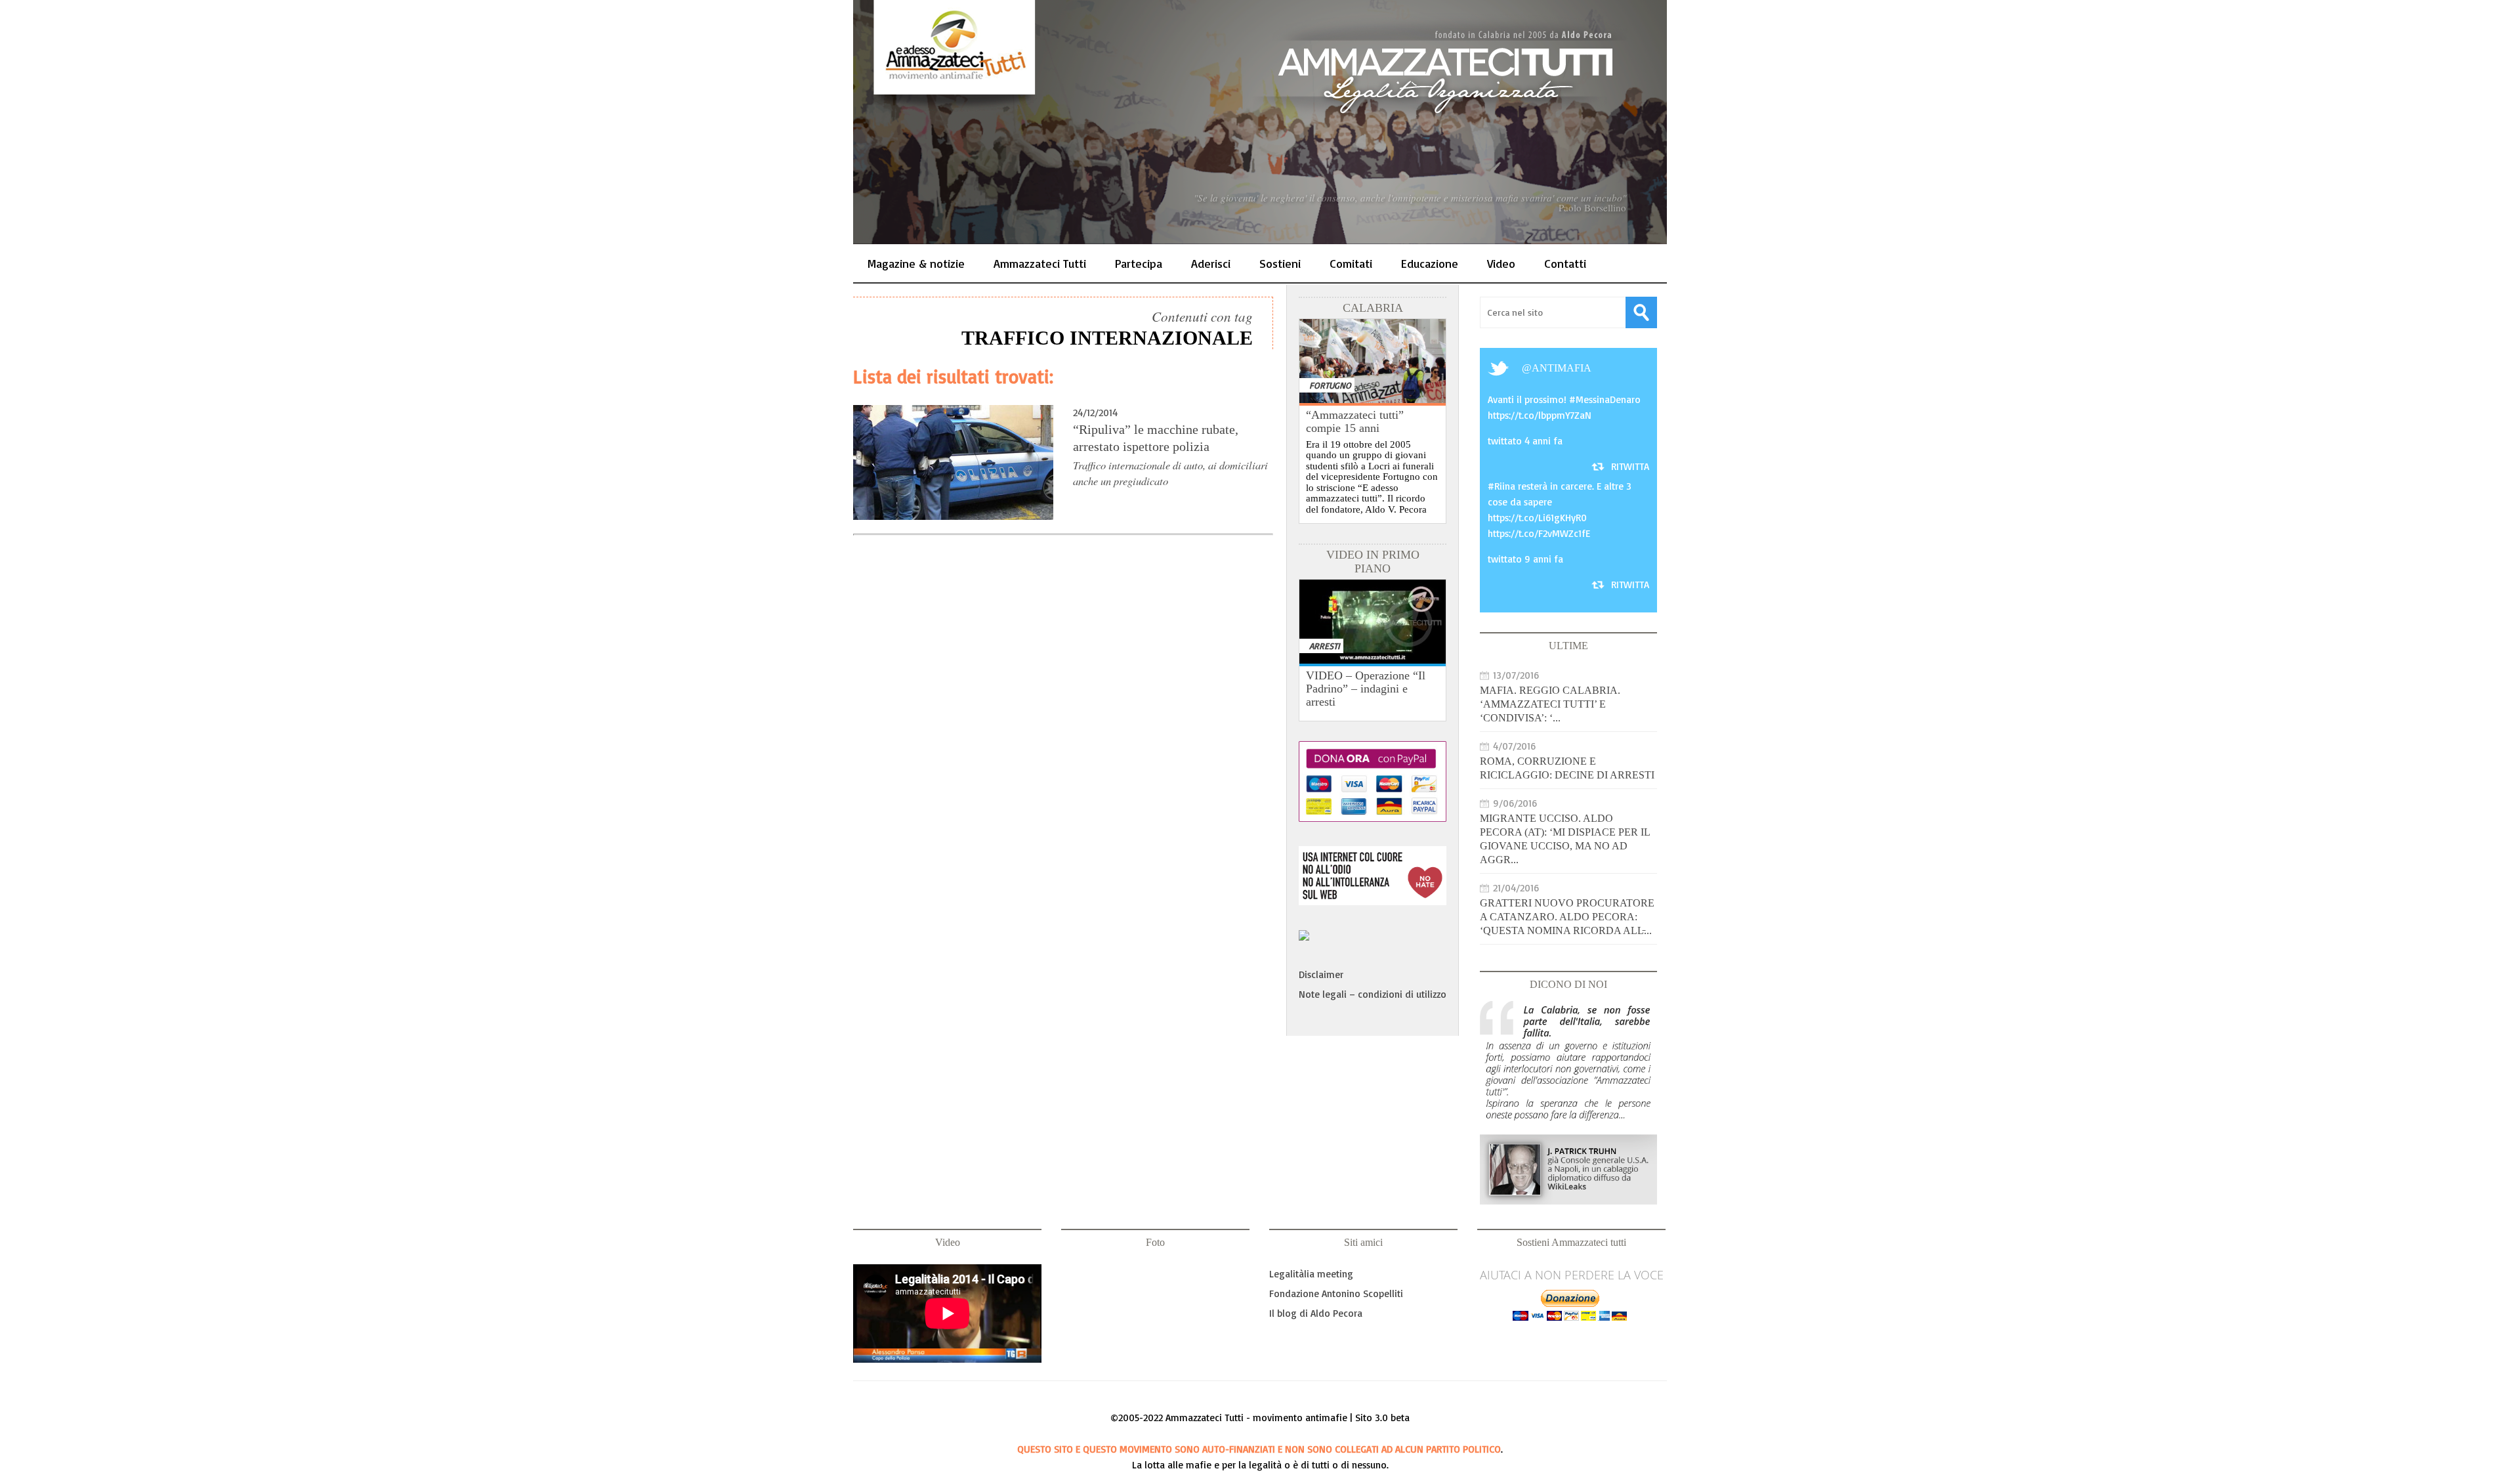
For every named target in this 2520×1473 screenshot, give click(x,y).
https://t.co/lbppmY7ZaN (1540, 415)
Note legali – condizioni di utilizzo (1373, 994)
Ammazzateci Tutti (1040, 263)
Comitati (1351, 263)
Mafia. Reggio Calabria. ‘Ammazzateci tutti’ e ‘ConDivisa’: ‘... (1550, 704)
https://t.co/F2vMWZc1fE (1539, 533)
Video (1501, 263)
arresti (1325, 646)
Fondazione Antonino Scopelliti (1336, 1293)
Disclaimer (1321, 974)
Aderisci (1211, 263)
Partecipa (1139, 263)
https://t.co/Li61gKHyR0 (1537, 518)
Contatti (1565, 263)
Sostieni (1280, 263)
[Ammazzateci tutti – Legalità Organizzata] (1260, 122)
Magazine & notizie (916, 263)
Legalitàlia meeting (1311, 1274)
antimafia (1562, 368)
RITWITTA (1630, 466)
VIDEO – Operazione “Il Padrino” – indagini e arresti (1366, 689)
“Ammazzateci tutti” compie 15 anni (1355, 421)
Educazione (1430, 263)
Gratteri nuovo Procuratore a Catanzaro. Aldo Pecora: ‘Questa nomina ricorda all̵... (1567, 917)
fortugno (1330, 385)
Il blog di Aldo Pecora (1316, 1313)
